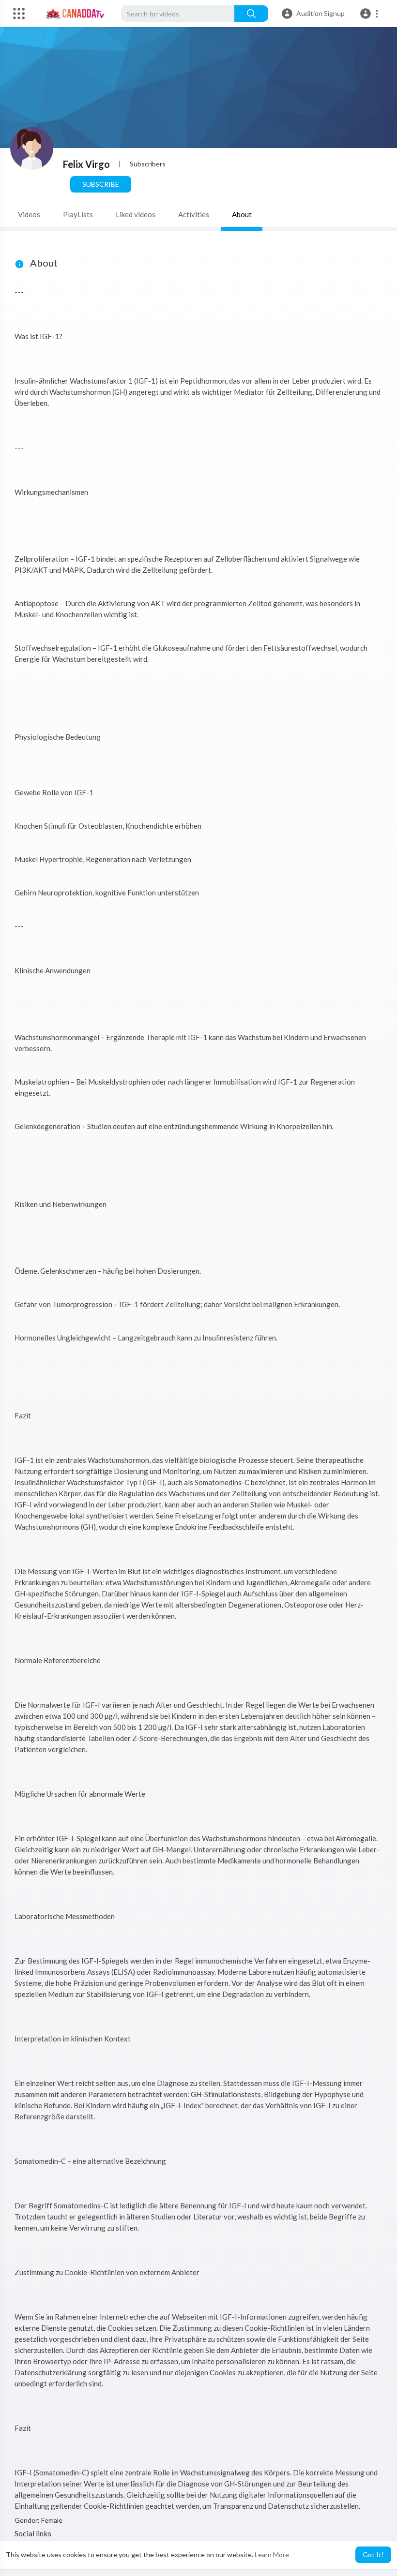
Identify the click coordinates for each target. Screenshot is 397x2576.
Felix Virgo (86, 164)
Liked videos (136, 214)
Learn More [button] (272, 2554)
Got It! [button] (373, 2554)
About (242, 214)
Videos (29, 214)
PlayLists (78, 214)
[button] (371, 14)
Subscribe (101, 184)
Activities (194, 214)
